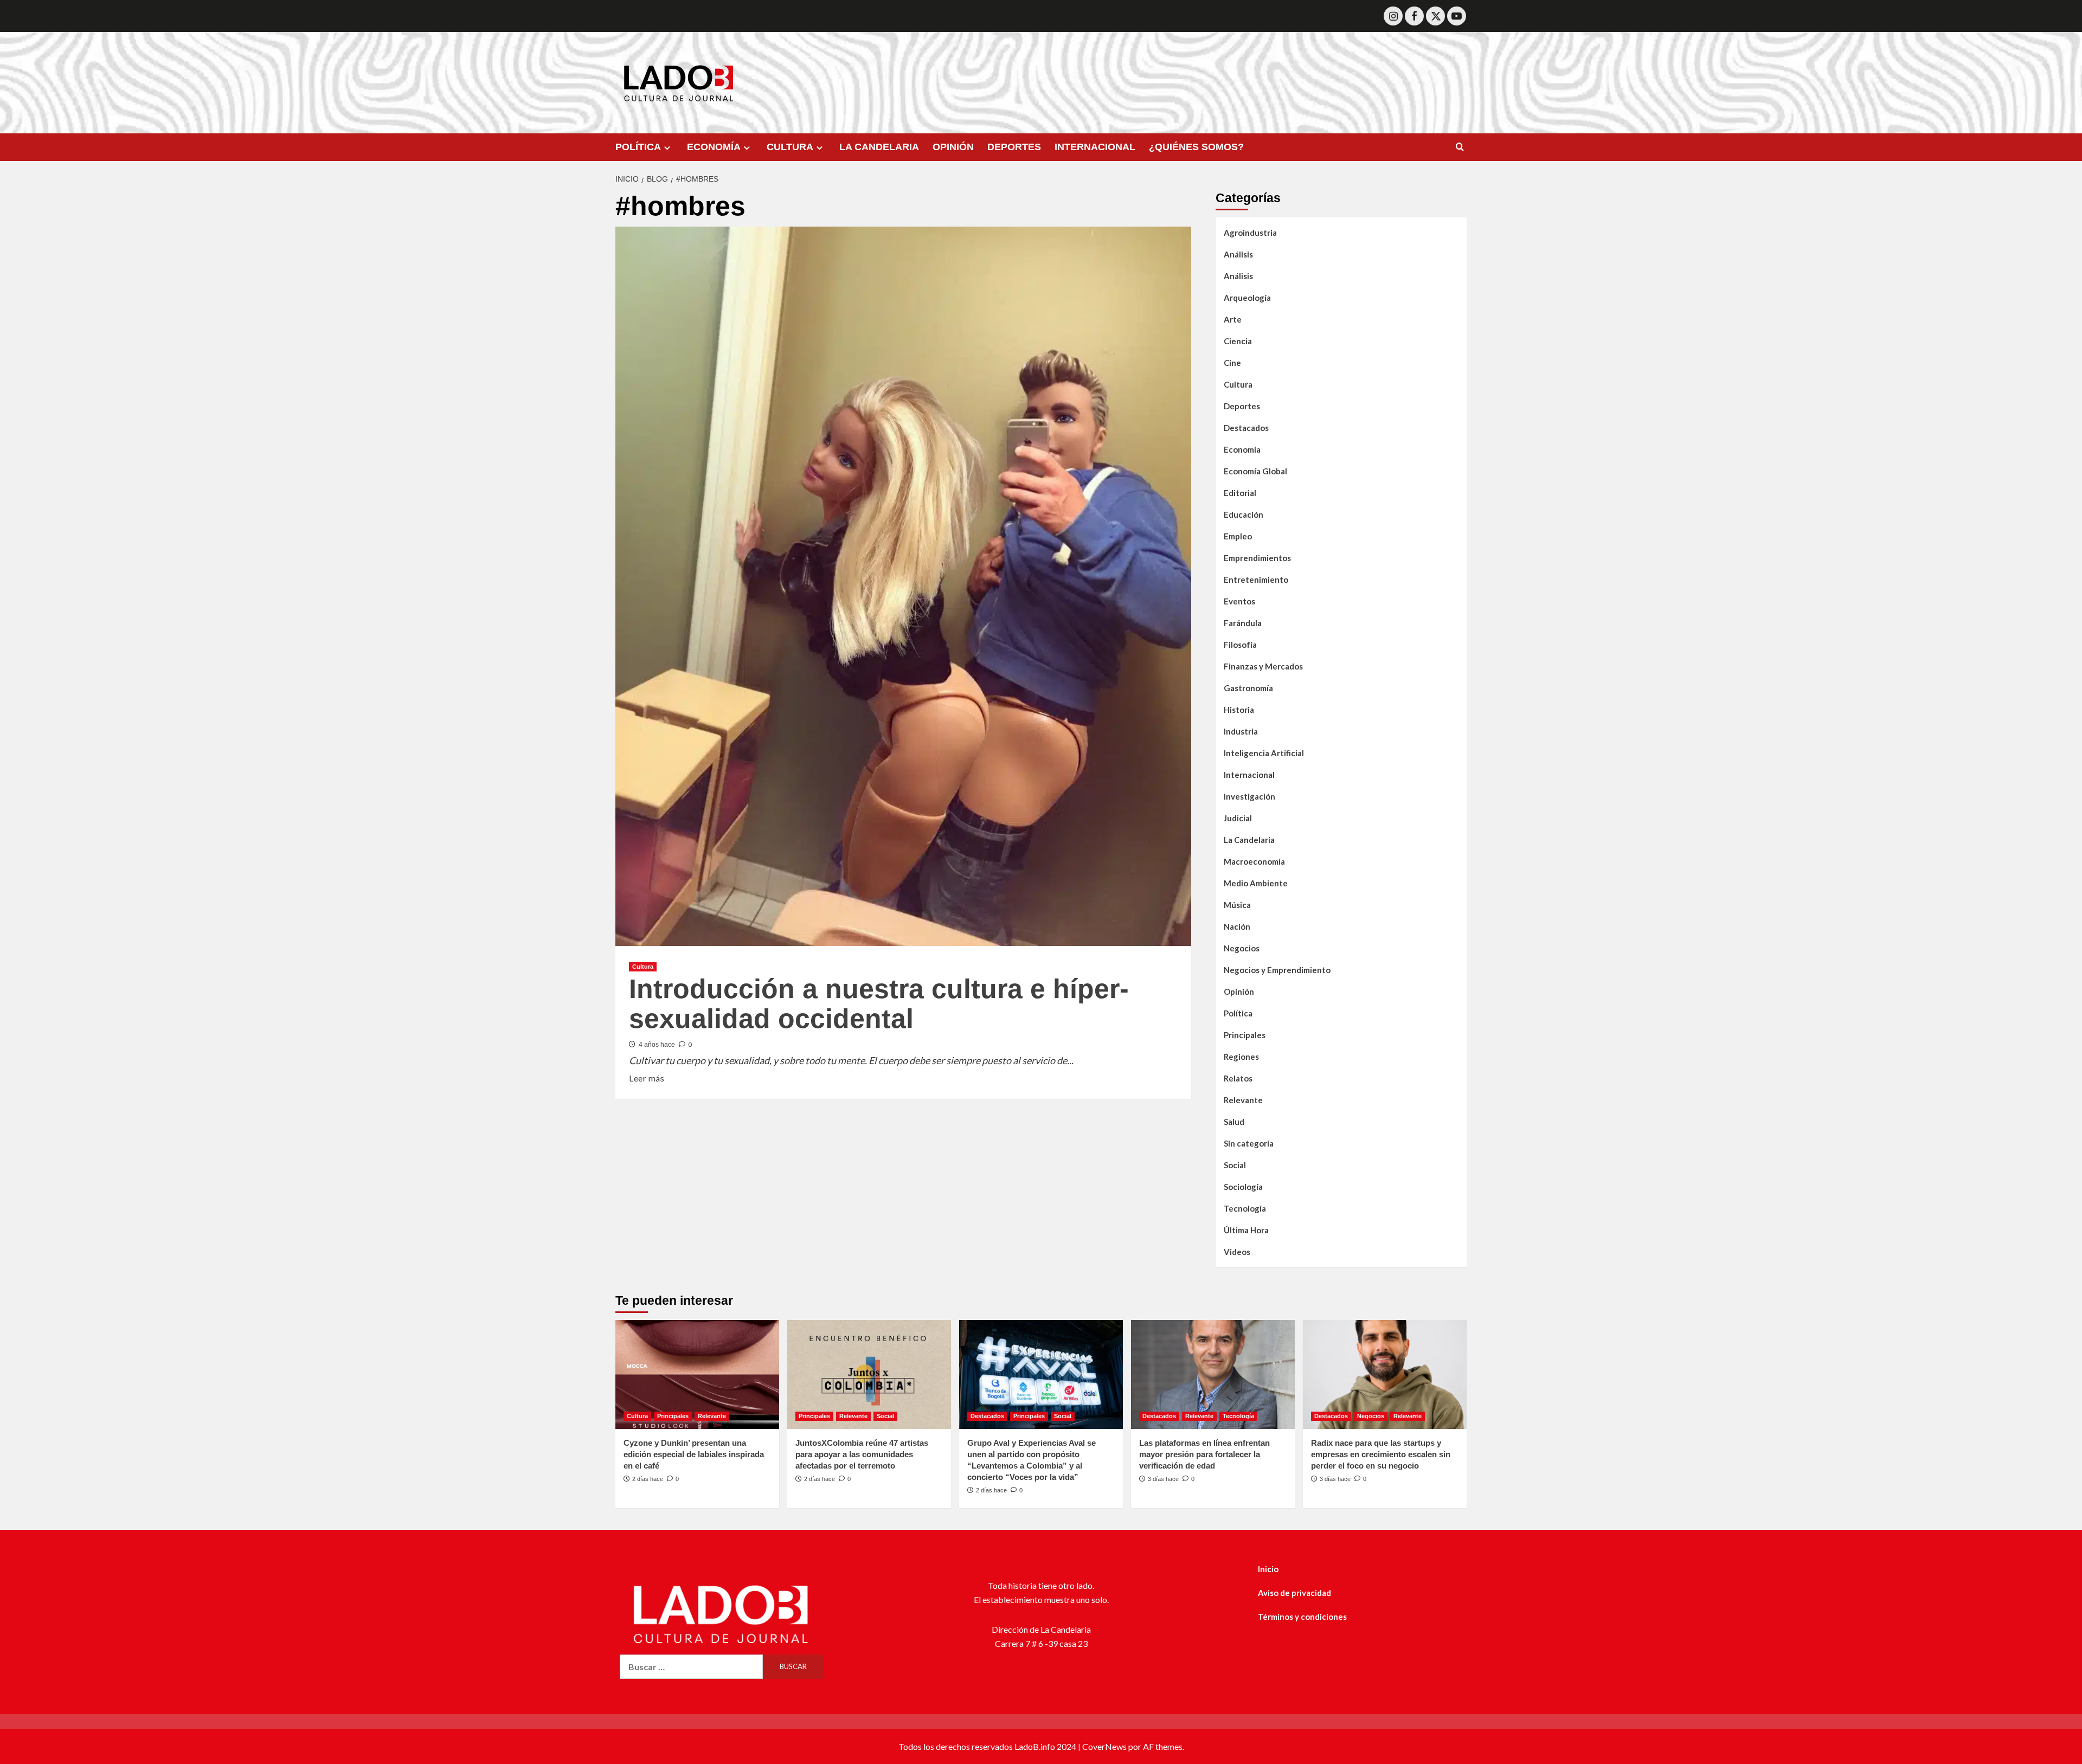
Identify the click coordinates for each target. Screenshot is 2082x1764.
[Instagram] (1393, 16)
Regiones (1241, 1057)
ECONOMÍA (714, 147)
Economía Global (1255, 471)
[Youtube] (1457, 16)
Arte (1233, 319)
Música (1237, 905)
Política (1238, 1013)
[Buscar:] (691, 1667)
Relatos (1238, 1078)
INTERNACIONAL (1095, 147)
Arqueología (1247, 298)
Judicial (1238, 818)
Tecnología (1245, 1208)
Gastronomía (1248, 688)
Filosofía (1240, 645)
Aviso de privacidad (1294, 1593)
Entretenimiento (1256, 580)
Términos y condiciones (1302, 1617)
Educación (1244, 514)
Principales (1245, 1035)
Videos (1237, 1252)
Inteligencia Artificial (1264, 753)
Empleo (1238, 536)
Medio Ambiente (1256, 883)
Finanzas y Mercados (1263, 666)
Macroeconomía (1254, 861)
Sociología (1243, 1187)
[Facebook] (1414, 16)
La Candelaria (1249, 840)
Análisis (1238, 254)
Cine (1232, 363)
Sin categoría (1249, 1143)
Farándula (1243, 623)
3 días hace (1163, 1479)
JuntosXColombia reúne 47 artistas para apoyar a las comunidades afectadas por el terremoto (862, 1454)
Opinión (1239, 992)
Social (1235, 1165)
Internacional (1249, 775)
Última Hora (1246, 1230)
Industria (1241, 731)
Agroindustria (1250, 233)
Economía (1242, 449)
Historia (1239, 710)
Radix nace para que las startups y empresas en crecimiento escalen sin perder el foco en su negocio (1381, 1454)
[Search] (1460, 147)
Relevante (1243, 1100)
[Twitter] (1435, 16)
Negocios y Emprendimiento (1277, 970)
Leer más (647, 1077)
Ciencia (1238, 341)
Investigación (1249, 796)
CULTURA (790, 147)
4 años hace (657, 1045)
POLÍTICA (638, 147)
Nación (1237, 926)
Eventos (1239, 601)
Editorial (1240, 493)
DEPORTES (1014, 147)
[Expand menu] (667, 148)
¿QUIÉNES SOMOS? (1196, 147)
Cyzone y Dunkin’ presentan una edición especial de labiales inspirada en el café (694, 1454)
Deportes (1242, 406)
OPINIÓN (953, 147)
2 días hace (648, 1479)
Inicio (1268, 1569)
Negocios (1242, 948)
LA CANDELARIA (879, 147)
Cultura (643, 967)
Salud (1234, 1122)
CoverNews (1104, 1746)
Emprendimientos (1257, 558)
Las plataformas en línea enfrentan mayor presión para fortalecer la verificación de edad (1204, 1454)
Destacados (1246, 428)
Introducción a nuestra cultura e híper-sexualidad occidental (879, 1004)
